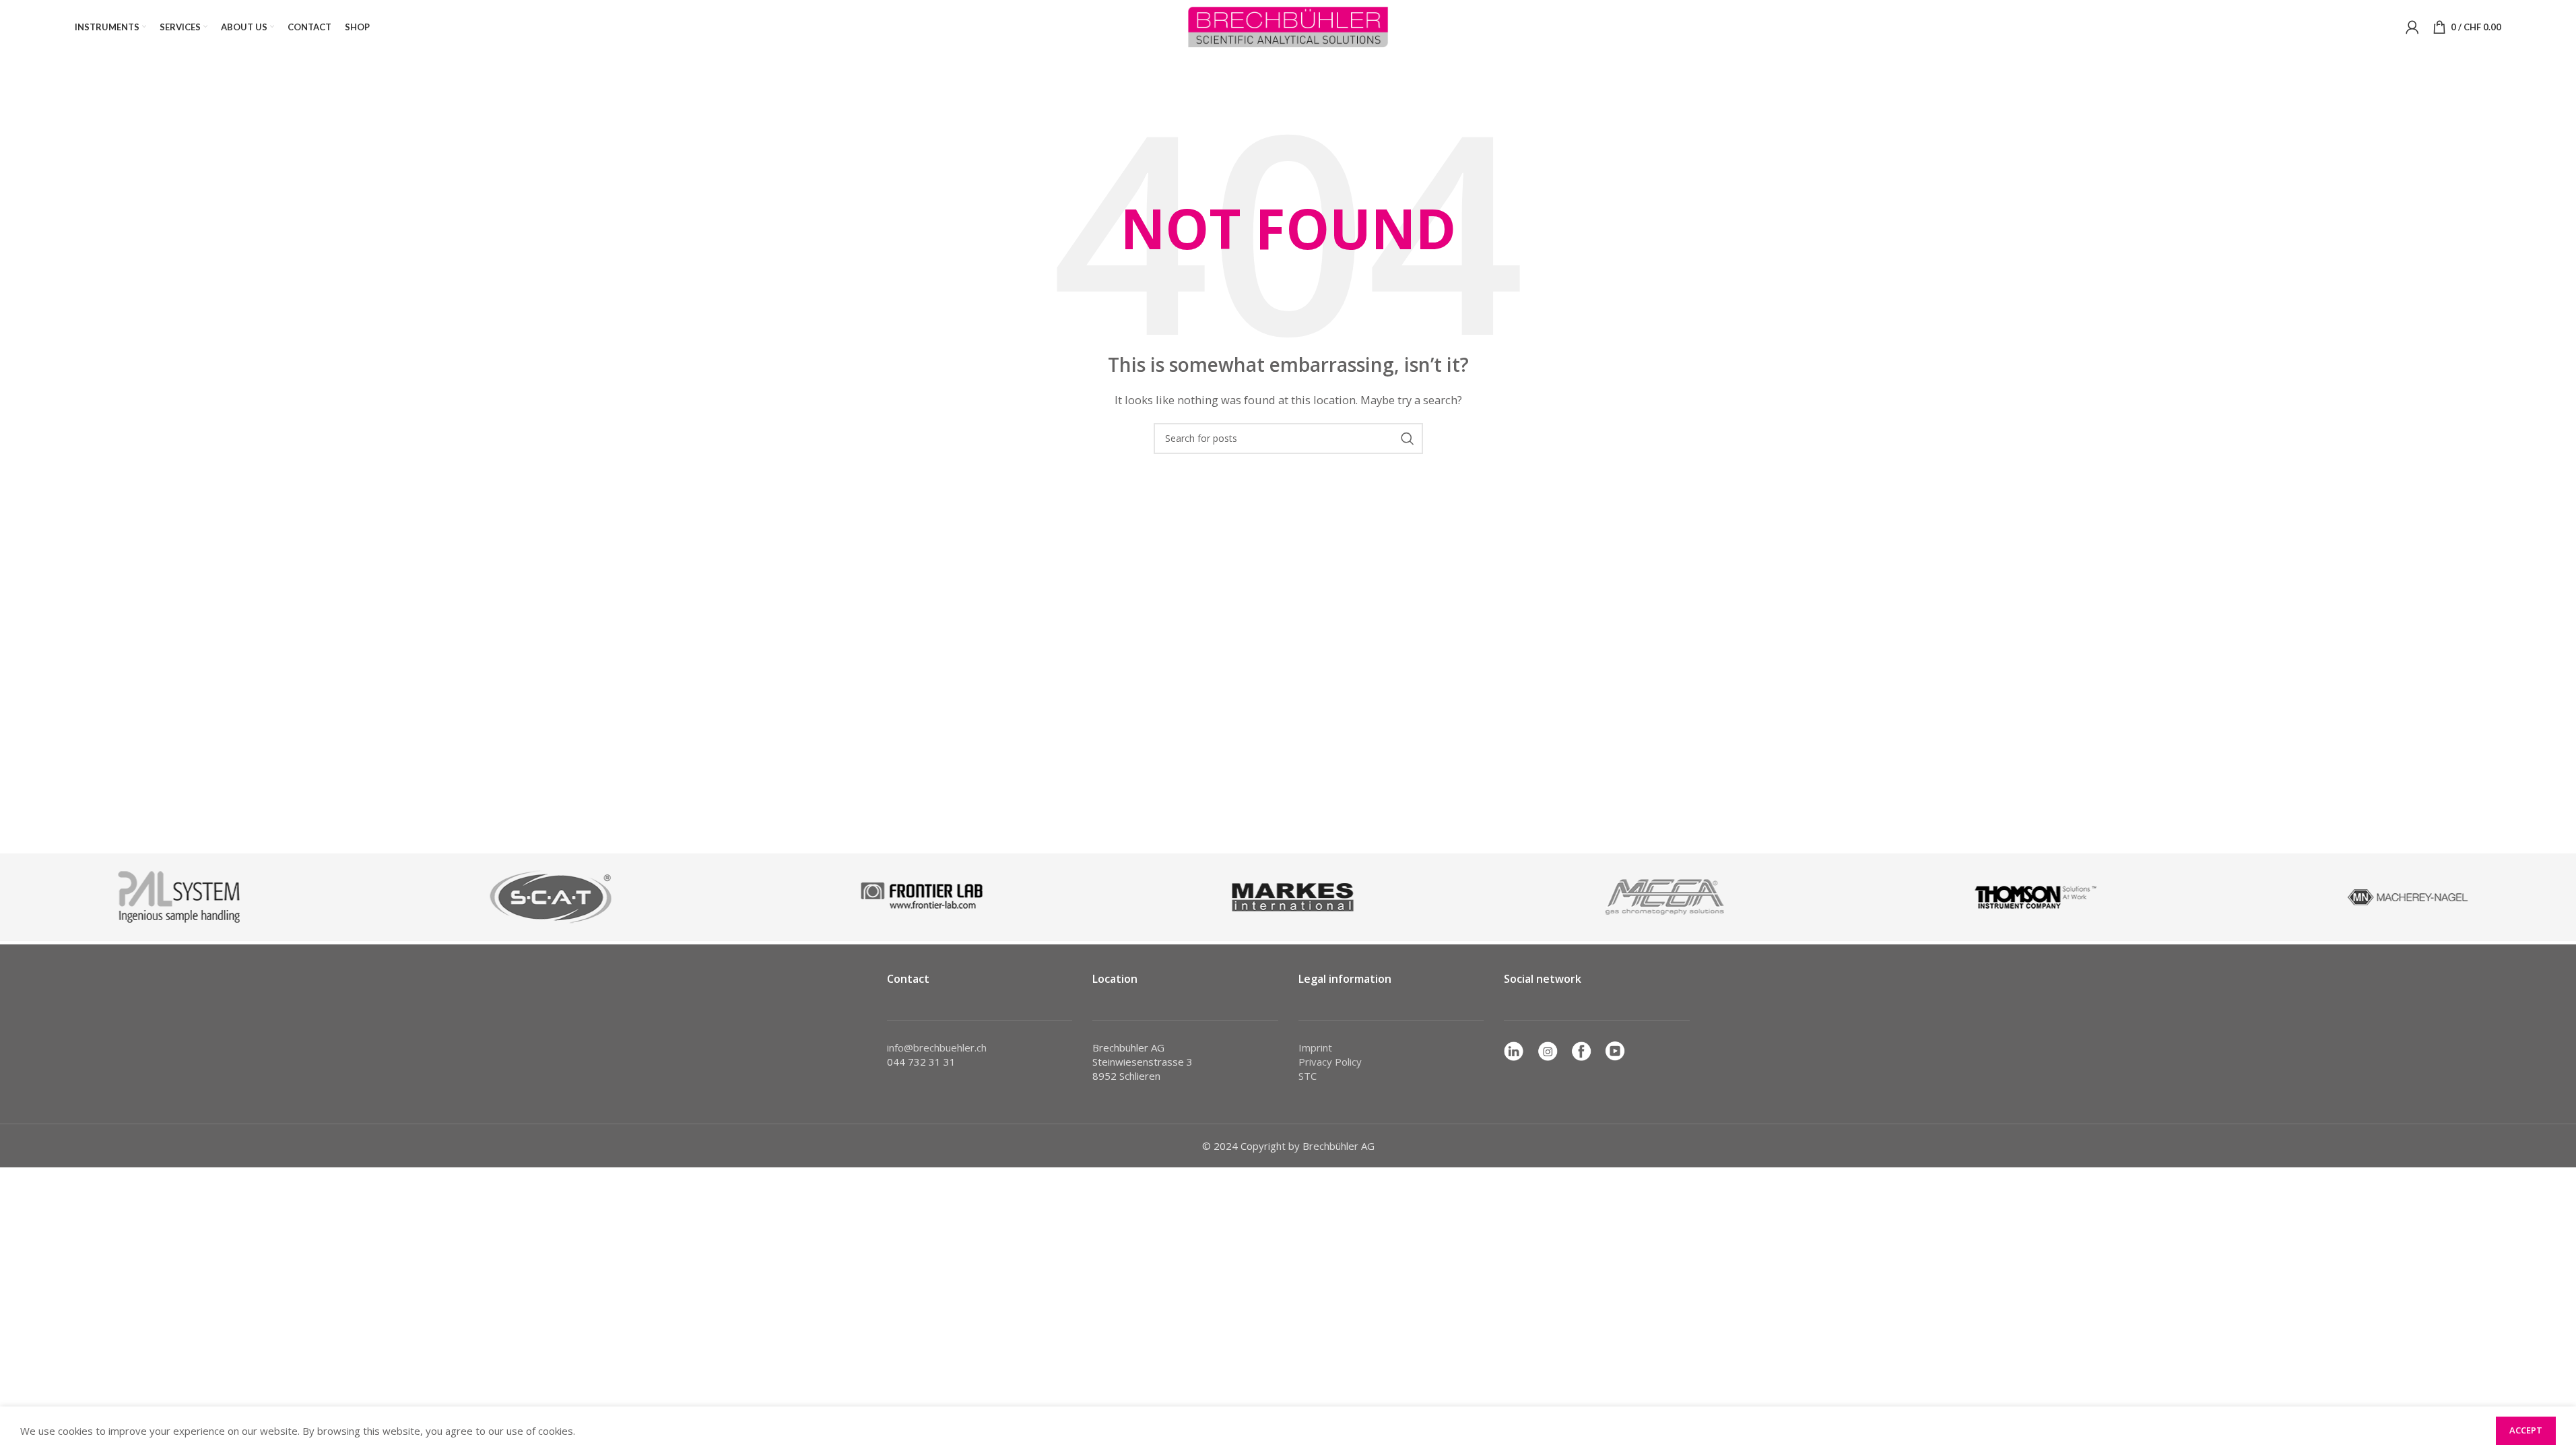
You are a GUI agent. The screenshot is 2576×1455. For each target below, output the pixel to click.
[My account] (2412, 27)
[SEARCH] (1408, 439)
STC (1308, 1076)
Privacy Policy (1330, 1062)
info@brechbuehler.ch (937, 1047)
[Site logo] (1288, 26)
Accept (2526, 1430)
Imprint (1315, 1047)
